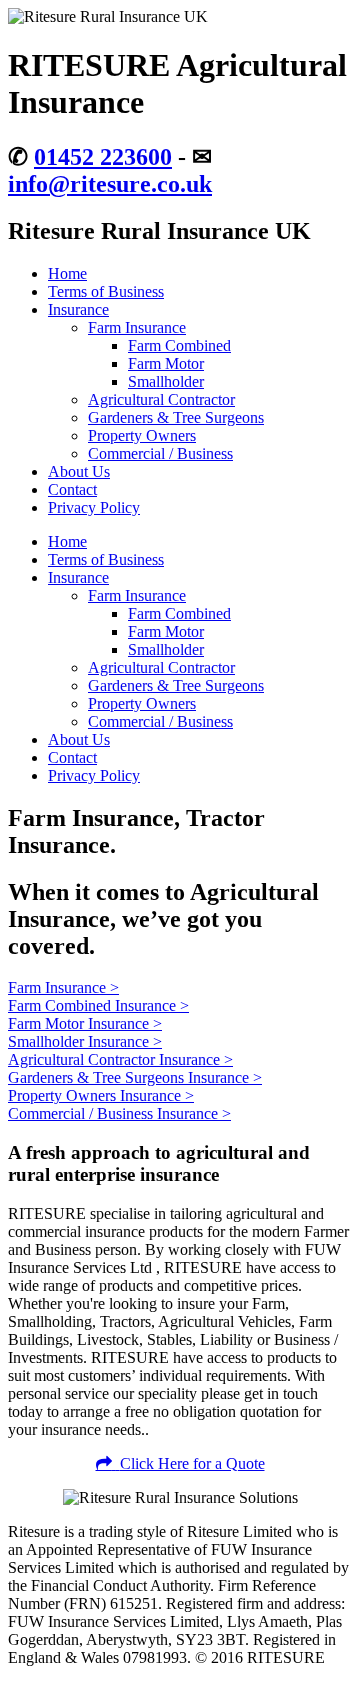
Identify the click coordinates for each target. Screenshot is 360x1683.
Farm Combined (179, 345)
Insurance (78, 309)
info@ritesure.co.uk (110, 184)
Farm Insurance (137, 327)
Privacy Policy (94, 507)
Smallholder (166, 381)
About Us (79, 471)
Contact (72, 489)
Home (67, 273)
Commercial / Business (160, 453)
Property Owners (142, 435)
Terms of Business (106, 291)
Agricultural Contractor (161, 399)
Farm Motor (166, 363)
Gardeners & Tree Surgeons (176, 417)
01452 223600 (103, 157)
